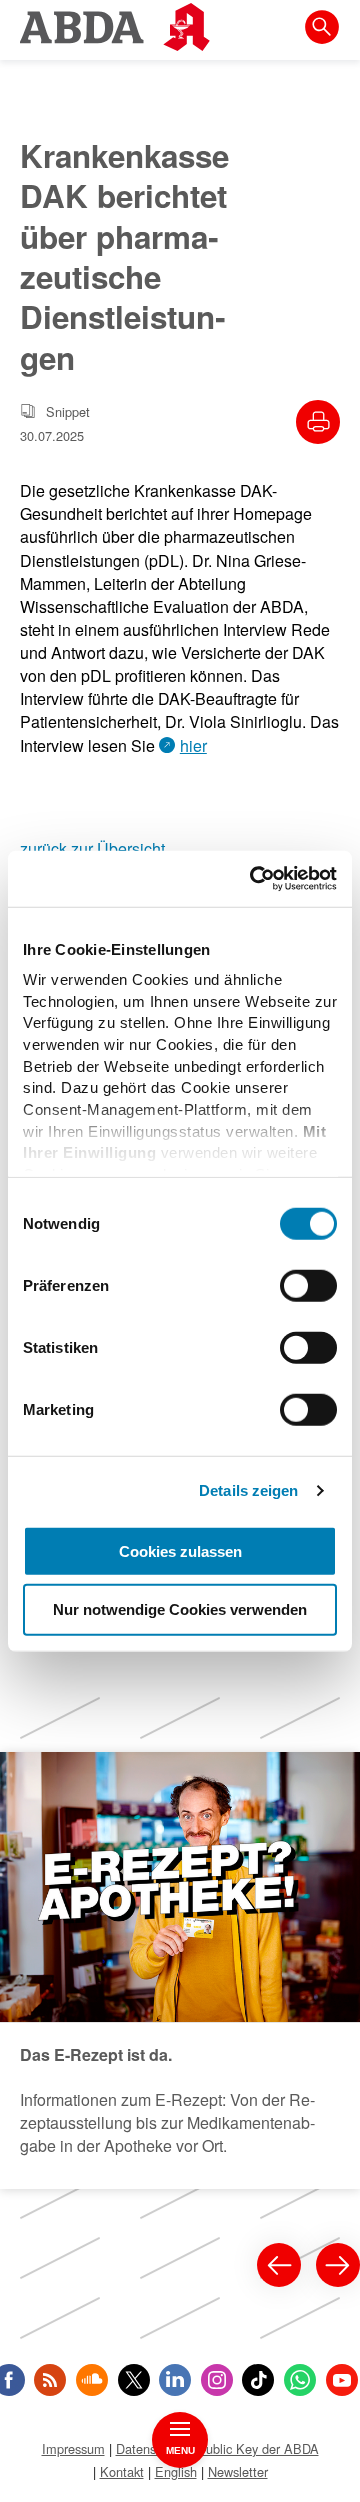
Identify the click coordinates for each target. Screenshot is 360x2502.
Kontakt (122, 2471)
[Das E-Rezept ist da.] (180, 1970)
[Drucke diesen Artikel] (318, 422)
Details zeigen (248, 1490)
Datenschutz (151, 2448)
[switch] (308, 1285)
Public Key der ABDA (258, 2448)
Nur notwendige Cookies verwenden (180, 1609)
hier (193, 745)
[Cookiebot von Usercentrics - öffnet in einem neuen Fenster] (254, 879)
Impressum (73, 2448)
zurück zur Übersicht (92, 848)
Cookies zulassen (180, 1550)
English (176, 2471)
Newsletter (238, 2471)
